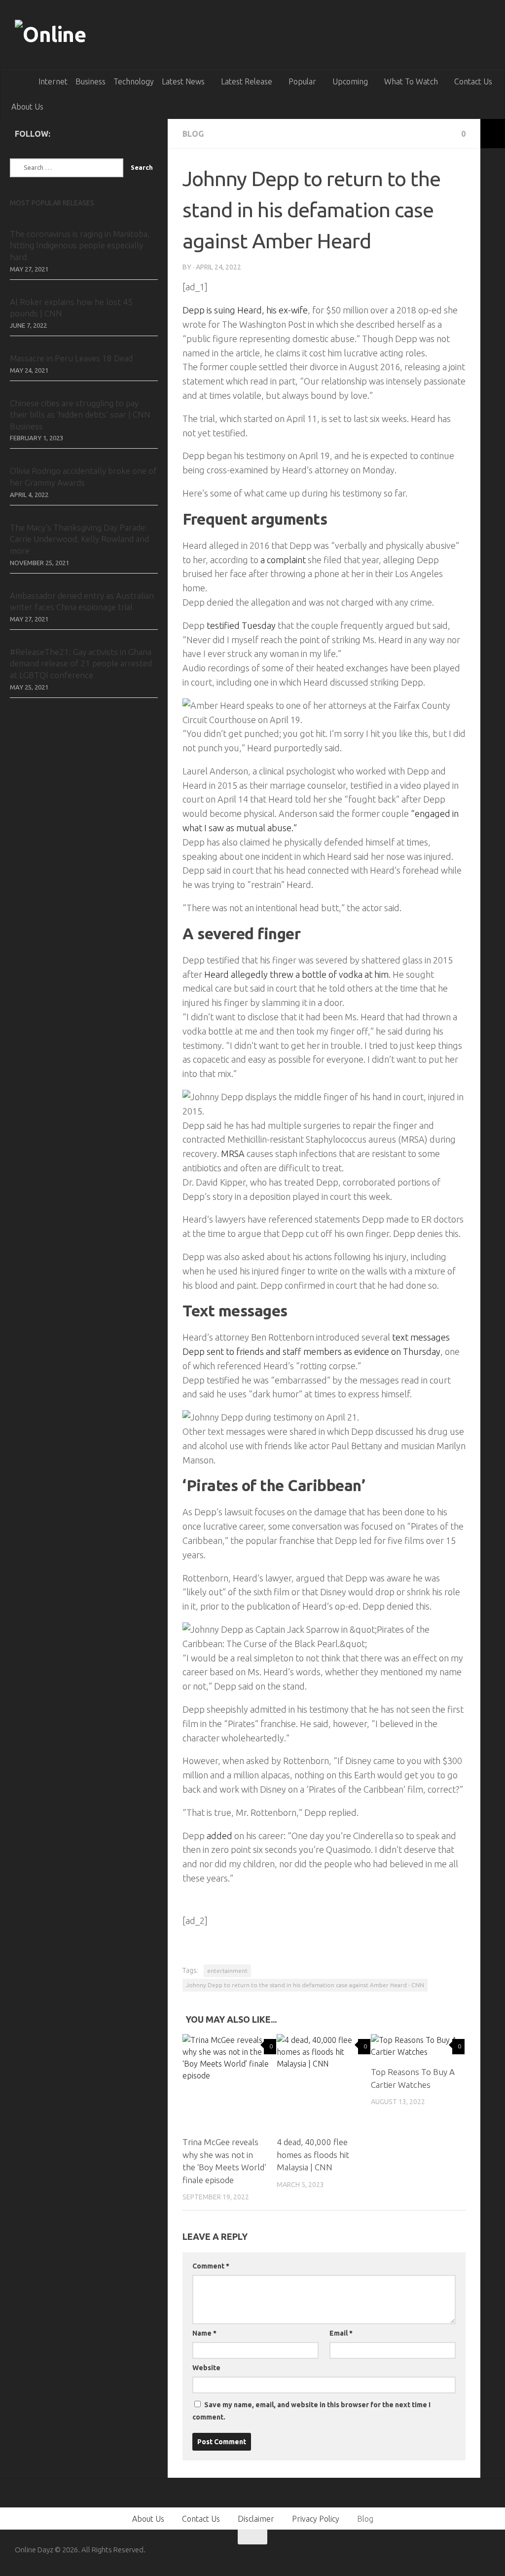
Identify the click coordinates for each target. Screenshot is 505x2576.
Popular (302, 81)
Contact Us (473, 81)
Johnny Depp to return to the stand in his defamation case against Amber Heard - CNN (305, 1985)
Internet (53, 81)
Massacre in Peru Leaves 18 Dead (71, 358)
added (219, 1836)
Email (341, 2333)
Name (204, 2333)
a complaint (284, 560)
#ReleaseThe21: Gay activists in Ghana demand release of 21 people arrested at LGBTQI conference (81, 663)
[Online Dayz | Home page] (70, 35)
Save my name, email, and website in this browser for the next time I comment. (311, 2411)
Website (206, 2368)
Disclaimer (256, 2519)
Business (90, 81)
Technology (134, 81)
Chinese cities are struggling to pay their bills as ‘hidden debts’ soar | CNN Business (80, 415)
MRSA (234, 1153)
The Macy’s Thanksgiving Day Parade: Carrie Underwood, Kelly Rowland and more (79, 539)
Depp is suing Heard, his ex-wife (245, 310)
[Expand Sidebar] (493, 134)
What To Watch (411, 81)
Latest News (183, 81)
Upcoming (350, 81)
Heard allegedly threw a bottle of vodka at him (296, 974)
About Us (27, 107)
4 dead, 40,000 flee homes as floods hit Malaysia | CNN (313, 2154)
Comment (211, 2266)
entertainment (227, 1971)
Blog (193, 134)
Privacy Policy (316, 2519)
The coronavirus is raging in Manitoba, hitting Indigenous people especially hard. (80, 245)
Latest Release (247, 81)
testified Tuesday (241, 625)
